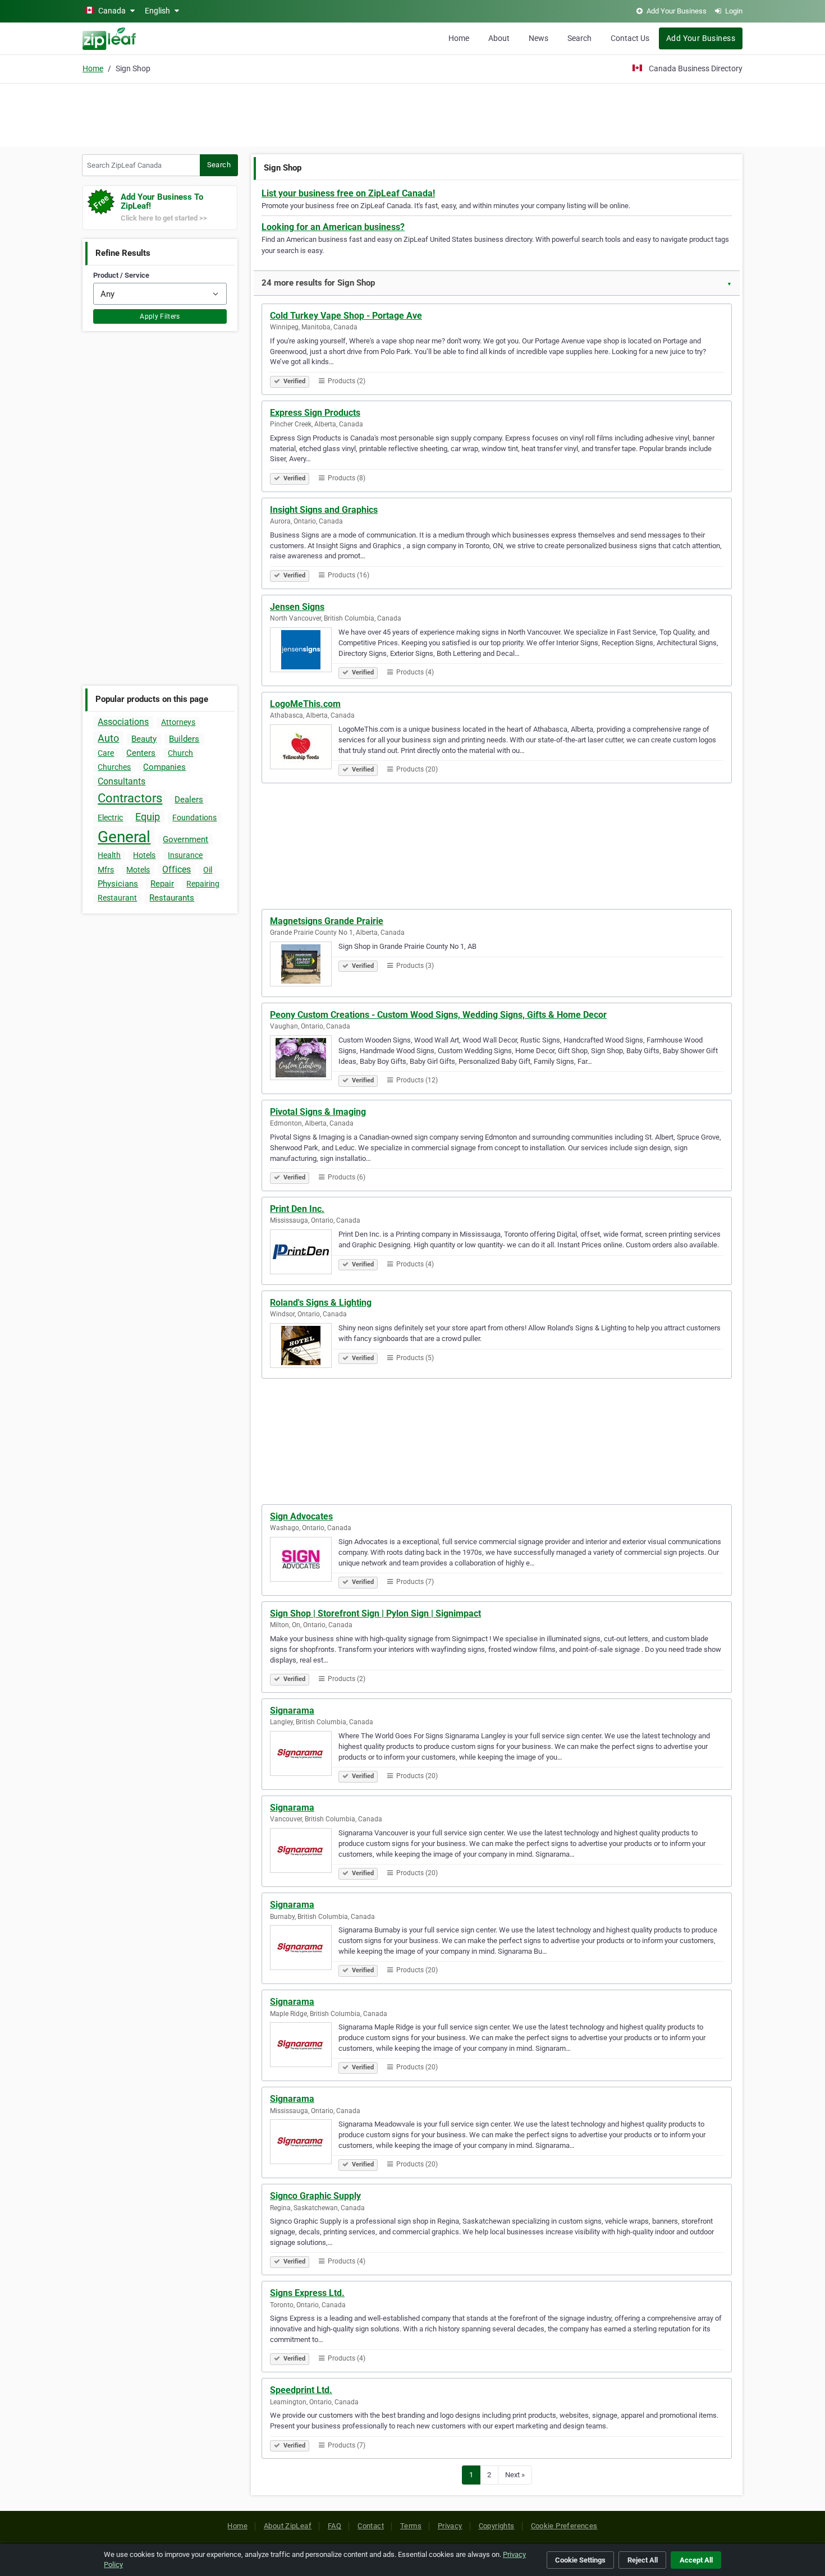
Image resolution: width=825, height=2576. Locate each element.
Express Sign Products (315, 413)
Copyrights (497, 2526)
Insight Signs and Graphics (324, 510)
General (124, 837)
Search (579, 38)
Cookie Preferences (564, 2526)
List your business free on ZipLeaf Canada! (348, 193)
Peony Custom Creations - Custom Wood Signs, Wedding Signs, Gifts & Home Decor (438, 1015)
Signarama (292, 1711)
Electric (110, 818)
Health (109, 855)
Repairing (203, 884)
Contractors (130, 798)
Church (180, 753)
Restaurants (172, 898)
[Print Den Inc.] (304, 1253)
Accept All (696, 2560)
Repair (162, 884)
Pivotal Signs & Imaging (318, 1112)
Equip (148, 817)
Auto (108, 738)
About (499, 38)
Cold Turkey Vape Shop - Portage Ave (346, 316)
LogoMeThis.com (305, 704)
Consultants (122, 781)
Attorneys (178, 722)
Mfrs (106, 870)
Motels (138, 870)
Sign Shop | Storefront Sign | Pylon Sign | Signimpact (375, 1613)
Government (185, 839)
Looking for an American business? (333, 227)
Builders (184, 739)
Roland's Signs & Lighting (321, 1303)
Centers (141, 753)
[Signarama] (304, 1755)
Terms (411, 2526)
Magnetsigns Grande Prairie (327, 921)
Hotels (144, 855)
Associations (123, 722)
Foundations (194, 818)
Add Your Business (701, 38)
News (538, 38)
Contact (371, 2526)
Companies (164, 767)
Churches (114, 767)
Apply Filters (160, 316)
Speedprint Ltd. (301, 2390)
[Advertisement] (412, 113)
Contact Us (630, 38)
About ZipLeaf (288, 2526)
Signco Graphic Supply (315, 2196)
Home (459, 38)
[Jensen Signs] (304, 651)
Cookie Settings (580, 2560)
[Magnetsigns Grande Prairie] (304, 966)
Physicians (118, 884)
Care (106, 753)
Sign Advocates (301, 1516)
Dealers (189, 800)
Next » (515, 2475)
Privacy (450, 2526)
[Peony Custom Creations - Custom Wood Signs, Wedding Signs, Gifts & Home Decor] (304, 1059)
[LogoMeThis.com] (304, 749)
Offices (177, 869)
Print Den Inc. (297, 1209)
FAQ (334, 2526)
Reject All (643, 2560)
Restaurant (117, 898)
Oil (208, 870)
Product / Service (121, 275)
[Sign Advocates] (304, 1561)
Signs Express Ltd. (307, 2293)
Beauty (144, 739)
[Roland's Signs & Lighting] (304, 1347)
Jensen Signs (297, 607)
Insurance (185, 855)
